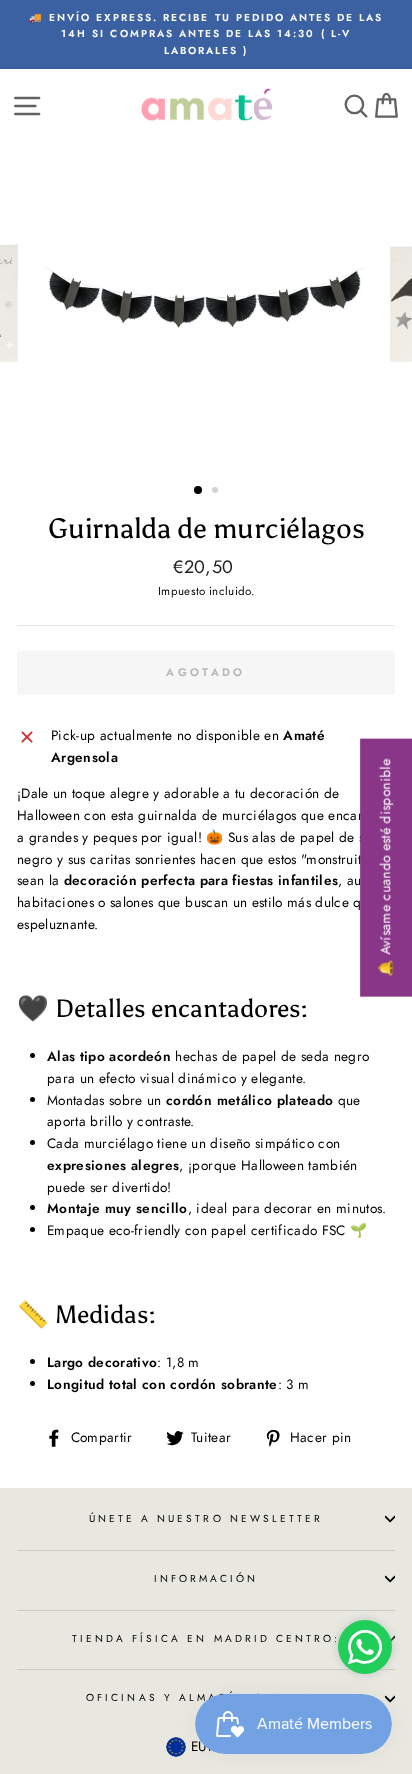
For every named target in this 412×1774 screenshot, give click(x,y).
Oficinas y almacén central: (206, 1697)
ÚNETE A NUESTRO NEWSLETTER (206, 1518)
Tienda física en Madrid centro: (206, 1638)
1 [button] (199, 491)
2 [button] (217, 492)
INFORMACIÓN (206, 1578)
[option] (206, 34)
